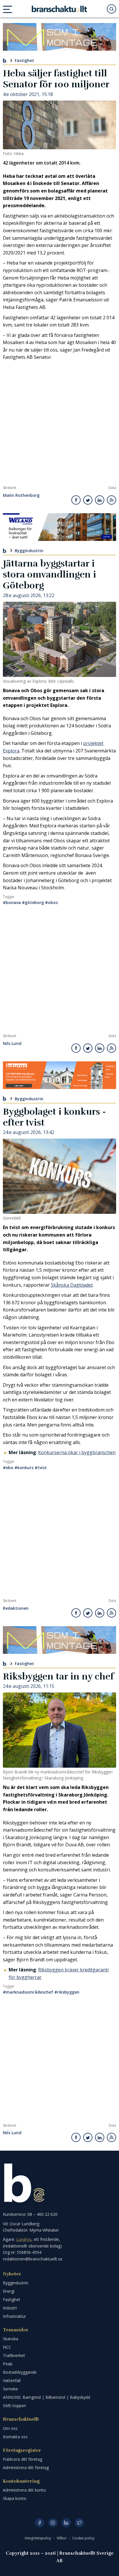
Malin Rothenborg (21, 496)
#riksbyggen (67, 1992)
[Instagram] (53, 2523)
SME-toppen (14, 2406)
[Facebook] (40, 2523)
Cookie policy (83, 2538)
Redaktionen (16, 1608)
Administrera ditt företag (26, 2468)
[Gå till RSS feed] (111, 500)
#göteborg (33, 902)
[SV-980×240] (59, 37)
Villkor (62, 2538)
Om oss (10, 2428)
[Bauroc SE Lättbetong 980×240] (59, 1075)
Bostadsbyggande (20, 2372)
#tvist (41, 1468)
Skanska (11, 2339)
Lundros (24, 2239)
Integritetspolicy (38, 2538)
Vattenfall (12, 2380)
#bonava (12, 902)
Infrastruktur (14, 2316)
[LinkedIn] (66, 2523)
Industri (10, 2308)
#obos (51, 902)
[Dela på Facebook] (76, 500)
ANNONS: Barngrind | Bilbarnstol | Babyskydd (47, 2397)
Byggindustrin (29, 550)
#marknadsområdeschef (28, 1992)
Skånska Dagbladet (72, 1285)
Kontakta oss (15, 2437)
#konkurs (24, 1468)
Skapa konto (15, 2498)
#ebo (8, 1468)
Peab (8, 2364)
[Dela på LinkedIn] (100, 500)
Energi (9, 2291)
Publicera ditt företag (23, 2459)
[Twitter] (79, 2523)
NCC (7, 2347)
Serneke (10, 2389)
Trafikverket (14, 2355)
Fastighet (24, 60)
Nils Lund (12, 1044)
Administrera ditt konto (24, 2490)
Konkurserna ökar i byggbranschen (77, 1452)
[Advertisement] (59, 423)
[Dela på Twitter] (88, 500)
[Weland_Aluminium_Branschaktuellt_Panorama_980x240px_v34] (59, 527)
